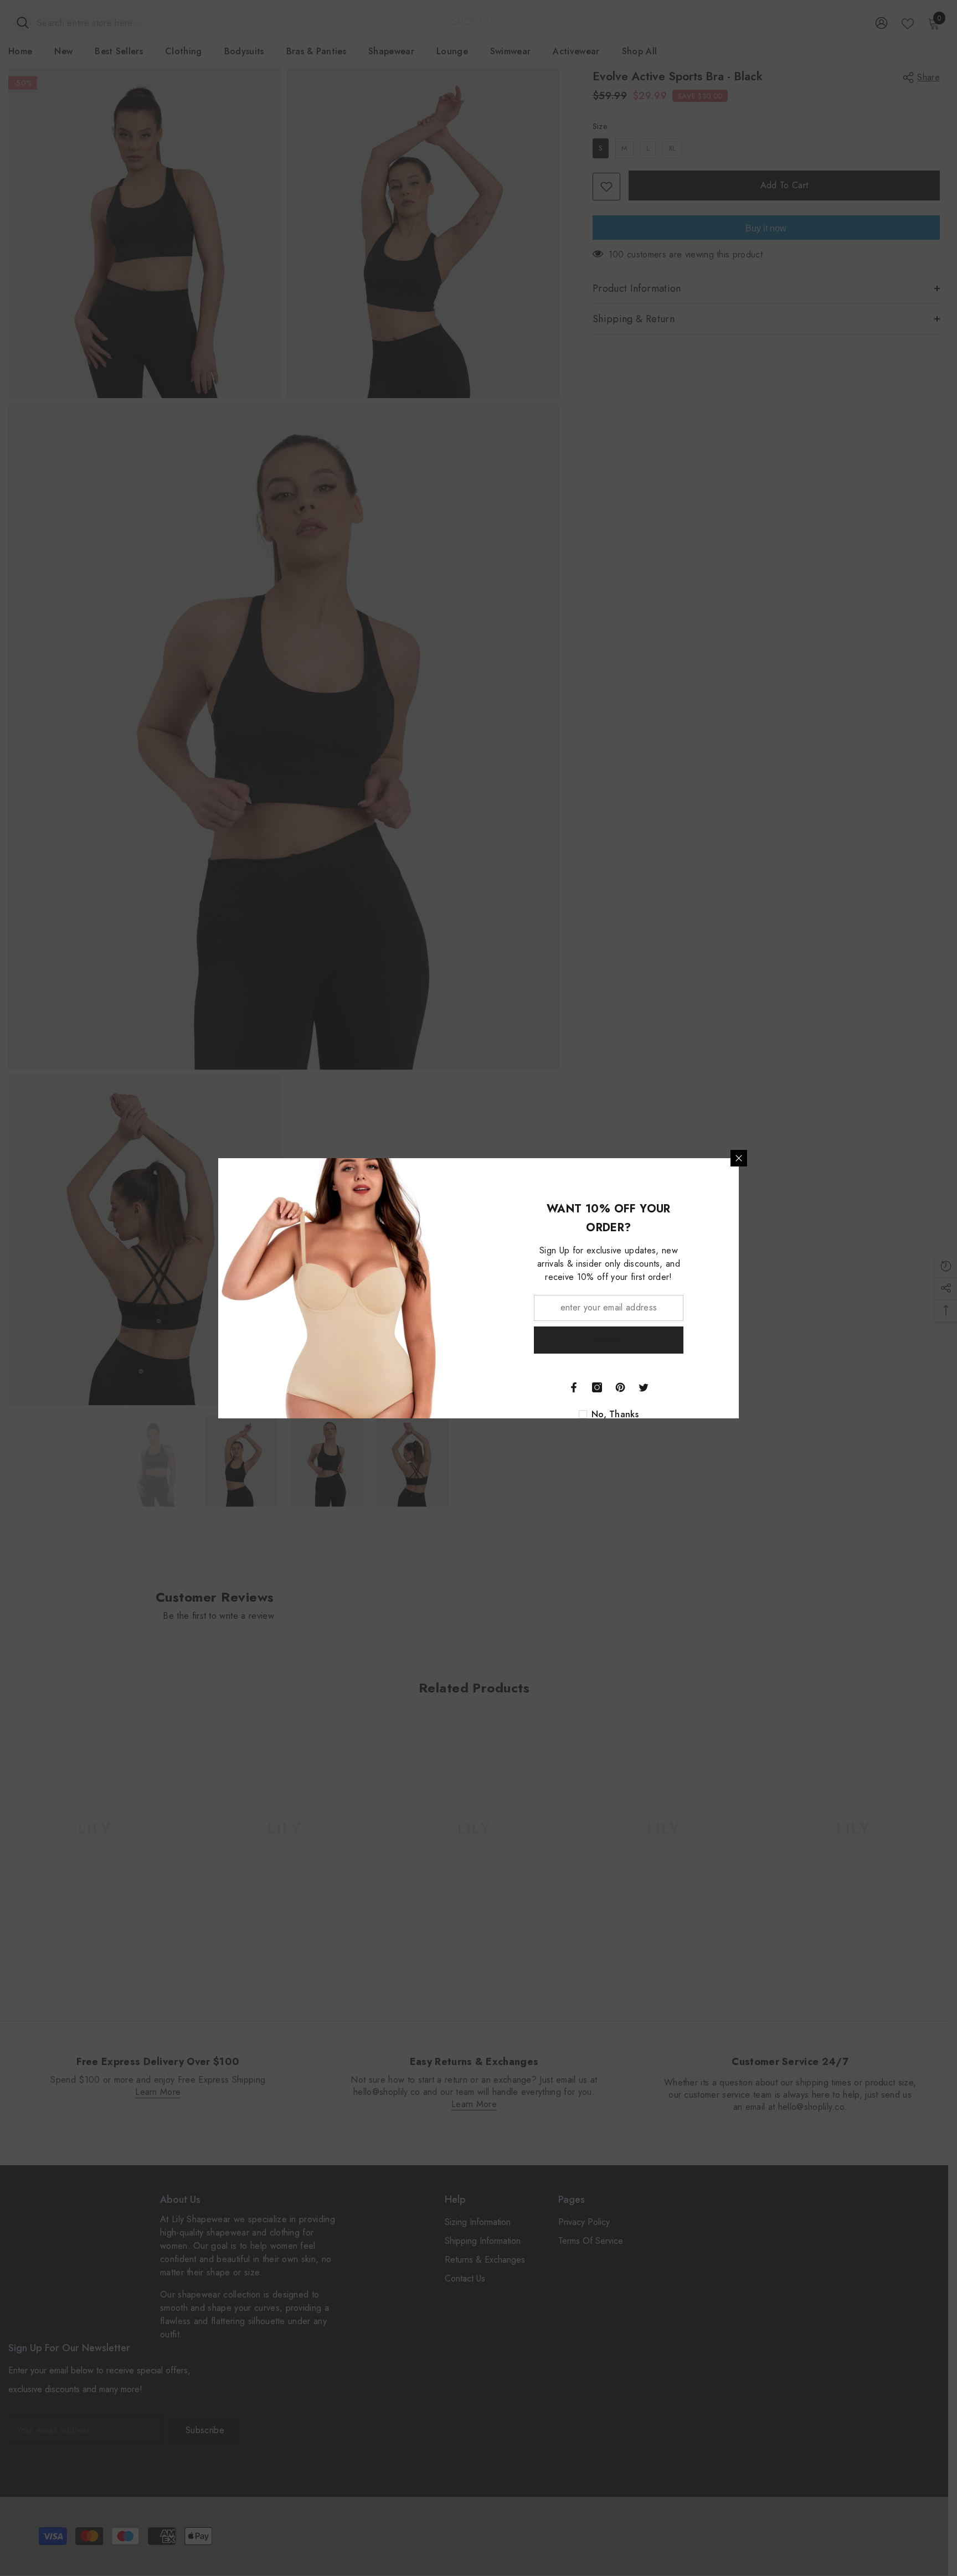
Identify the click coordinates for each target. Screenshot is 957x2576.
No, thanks (615, 1415)
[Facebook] (574, 1387)
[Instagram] (597, 1387)
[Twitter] (644, 1387)
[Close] (739, 1158)
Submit (609, 1339)
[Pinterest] (620, 1387)
